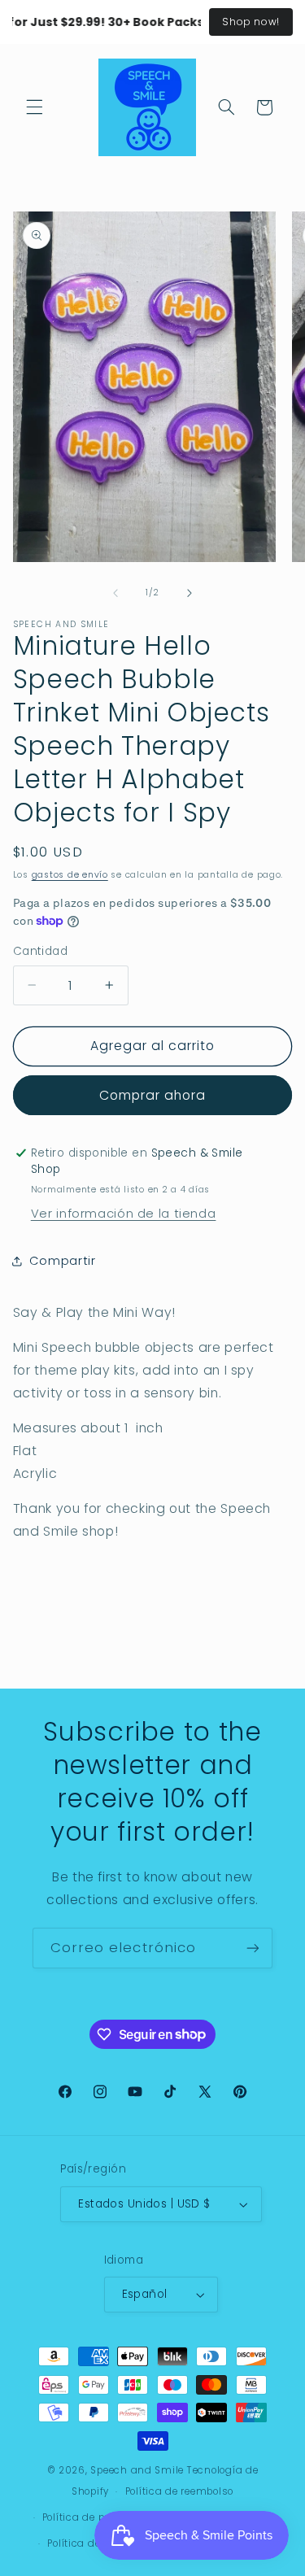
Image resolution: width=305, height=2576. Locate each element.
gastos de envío (70, 875)
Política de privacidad (98, 2517)
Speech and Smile (137, 2470)
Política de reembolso (179, 2491)
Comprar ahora (153, 1095)
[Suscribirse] (253, 1948)
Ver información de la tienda (124, 1214)
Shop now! (251, 22)
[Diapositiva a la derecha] (190, 593)
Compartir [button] (63, 1261)
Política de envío (89, 2543)
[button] (34, 107)
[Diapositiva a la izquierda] (115, 593)
